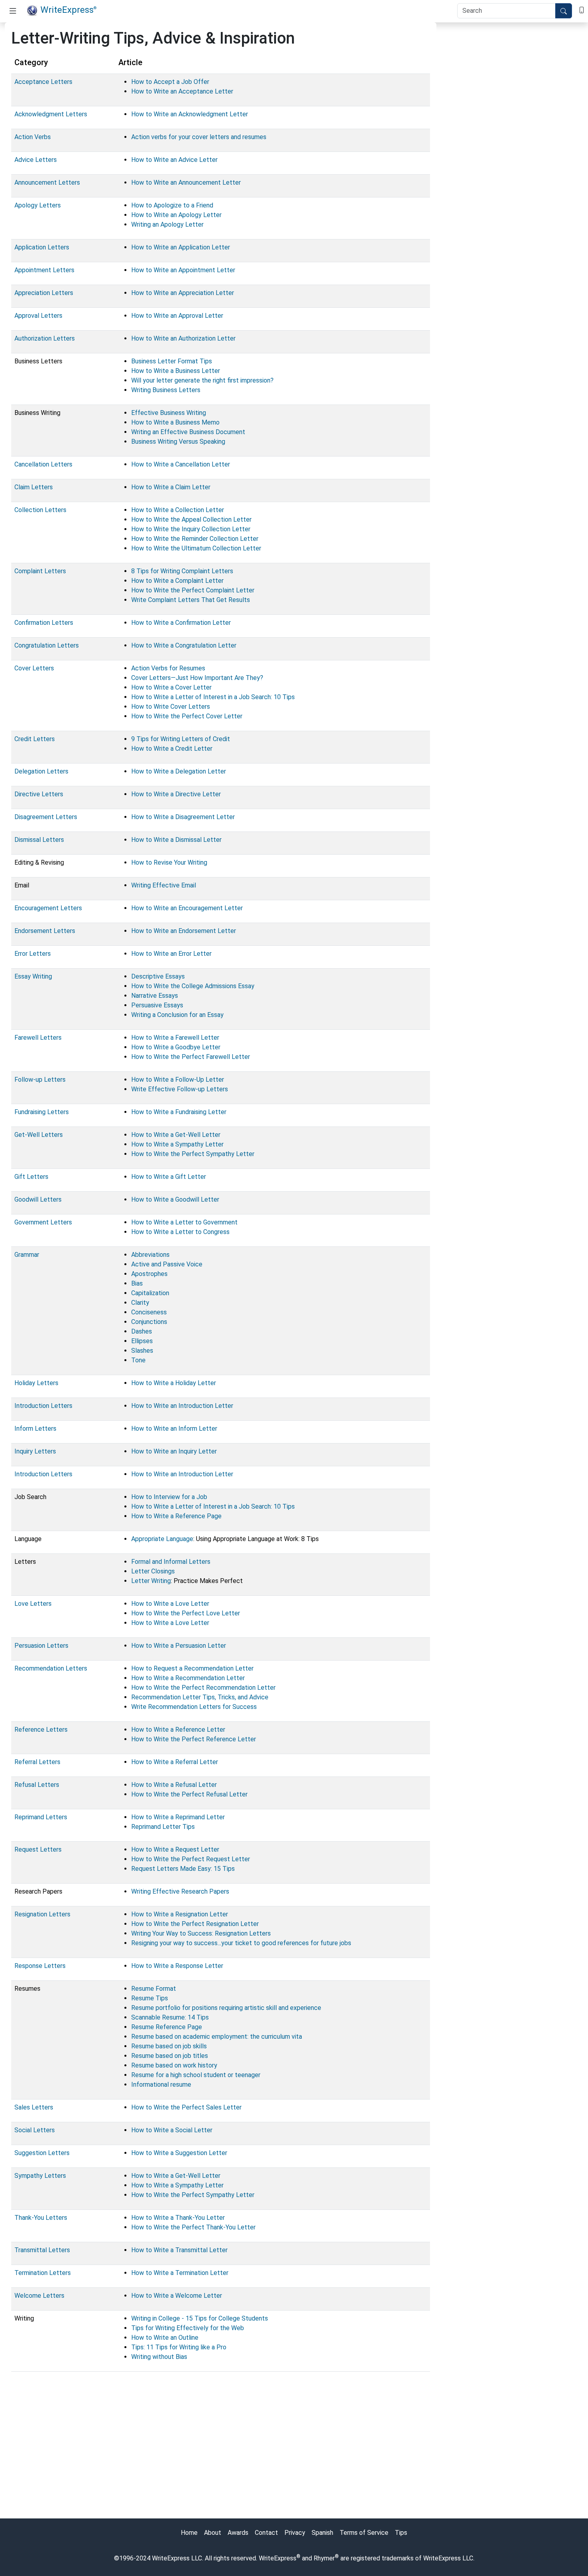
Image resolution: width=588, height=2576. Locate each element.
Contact (266, 2533)
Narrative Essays (155, 996)
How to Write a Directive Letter (176, 794)
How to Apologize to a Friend (172, 205)
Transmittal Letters (42, 2250)
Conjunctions (149, 1322)
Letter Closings (153, 1571)
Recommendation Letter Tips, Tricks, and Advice (200, 1697)
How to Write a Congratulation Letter (184, 645)
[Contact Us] (582, 9)
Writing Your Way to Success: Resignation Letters (201, 1933)
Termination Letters (43, 2273)
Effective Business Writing (169, 413)
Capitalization (150, 1293)
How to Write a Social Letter (172, 2130)
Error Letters (33, 954)
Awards (238, 2533)
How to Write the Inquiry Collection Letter (191, 529)
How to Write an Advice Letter (174, 160)
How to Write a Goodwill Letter (175, 1199)
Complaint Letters (40, 571)
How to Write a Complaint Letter (177, 581)
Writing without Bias (159, 2357)
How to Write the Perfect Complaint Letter (193, 590)
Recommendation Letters (51, 1668)
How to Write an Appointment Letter (183, 270)
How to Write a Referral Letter (175, 1762)
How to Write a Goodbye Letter (176, 1047)
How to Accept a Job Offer (170, 82)
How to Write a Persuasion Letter (179, 1646)
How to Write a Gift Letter (169, 1177)
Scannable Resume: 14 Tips (170, 2017)
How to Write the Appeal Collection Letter (191, 519)
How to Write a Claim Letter (171, 487)
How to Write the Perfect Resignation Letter (195, 1924)
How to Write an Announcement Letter (186, 182)
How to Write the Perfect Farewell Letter (191, 1057)
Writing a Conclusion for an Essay (177, 1015)
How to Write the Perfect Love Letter (186, 1613)
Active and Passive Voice (167, 1264)
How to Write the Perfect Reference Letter (194, 1739)
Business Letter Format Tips (172, 361)
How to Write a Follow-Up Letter (178, 1080)
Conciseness (149, 1312)
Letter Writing (151, 1581)
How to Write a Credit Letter (172, 749)
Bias (137, 1283)
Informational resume (161, 2085)
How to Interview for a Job (169, 1497)
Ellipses (142, 1341)
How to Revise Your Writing (169, 862)
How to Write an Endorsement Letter (184, 931)
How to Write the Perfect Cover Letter (187, 716)
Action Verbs (33, 137)
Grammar (27, 1255)
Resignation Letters (42, 1914)
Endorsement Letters (45, 931)
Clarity (140, 1303)
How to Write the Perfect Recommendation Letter (203, 1688)
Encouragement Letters (48, 908)
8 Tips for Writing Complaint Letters (182, 571)
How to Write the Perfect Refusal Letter (189, 1794)
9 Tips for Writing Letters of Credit (181, 739)
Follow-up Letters (40, 1080)
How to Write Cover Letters (171, 707)
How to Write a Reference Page (176, 1516)
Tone (138, 1360)
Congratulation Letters (47, 645)
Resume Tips (150, 1998)
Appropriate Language (162, 1539)
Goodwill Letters (38, 1199)
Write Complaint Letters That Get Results (191, 600)
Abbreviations (150, 1255)
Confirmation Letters (44, 623)
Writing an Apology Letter (167, 224)
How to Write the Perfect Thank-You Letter (193, 2227)
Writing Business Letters (166, 390)
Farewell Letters (38, 1038)
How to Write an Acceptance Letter (182, 91)
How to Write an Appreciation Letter (183, 293)
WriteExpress (68, 10)
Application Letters (42, 247)
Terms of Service (364, 2533)
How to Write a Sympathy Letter (177, 1144)
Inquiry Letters (35, 1451)
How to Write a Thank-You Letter (178, 2218)
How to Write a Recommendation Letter (188, 1678)
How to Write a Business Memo (175, 422)
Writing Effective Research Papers (180, 1891)
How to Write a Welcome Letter (177, 2296)
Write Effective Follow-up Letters (180, 1089)
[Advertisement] (508, 78)
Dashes (142, 1331)
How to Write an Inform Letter (174, 1429)
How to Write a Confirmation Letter (181, 623)
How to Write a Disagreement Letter (183, 817)
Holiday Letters (36, 1383)
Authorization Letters (45, 338)
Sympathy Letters (40, 2176)
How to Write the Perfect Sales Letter (186, 2107)
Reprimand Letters (41, 1817)
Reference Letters (41, 1730)
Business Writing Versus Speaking (178, 442)
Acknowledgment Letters (51, 114)
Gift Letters (31, 1177)
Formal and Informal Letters (171, 1562)
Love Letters (33, 1604)
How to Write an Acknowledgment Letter (190, 114)
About (213, 2533)
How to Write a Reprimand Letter (178, 1817)
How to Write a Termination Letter (180, 2273)
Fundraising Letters (42, 1112)
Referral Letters (37, 1762)
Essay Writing (33, 976)
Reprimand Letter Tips (163, 1827)
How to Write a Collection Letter (178, 510)
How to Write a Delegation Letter (179, 771)
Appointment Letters (44, 270)
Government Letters (43, 1222)
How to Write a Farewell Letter (175, 1038)
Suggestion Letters (42, 2153)
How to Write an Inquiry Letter (174, 1451)
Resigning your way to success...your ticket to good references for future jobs (241, 1943)
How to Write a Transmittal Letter (179, 2250)
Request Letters (38, 1849)
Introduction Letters (43, 1406)
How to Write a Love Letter (170, 1604)
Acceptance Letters (43, 82)
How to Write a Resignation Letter (180, 1914)
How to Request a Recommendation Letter (192, 1668)
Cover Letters (34, 668)
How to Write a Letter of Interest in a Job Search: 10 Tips (213, 697)
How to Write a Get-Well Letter (176, 1135)
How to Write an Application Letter (181, 247)
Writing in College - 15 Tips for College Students (200, 2318)
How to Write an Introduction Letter (182, 1406)
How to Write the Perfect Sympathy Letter (193, 1154)
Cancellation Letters (43, 464)
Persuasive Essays (157, 1005)
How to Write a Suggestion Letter (179, 2153)
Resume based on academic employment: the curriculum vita (217, 2037)
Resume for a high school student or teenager (196, 2075)
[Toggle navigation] (13, 11)
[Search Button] (564, 11)
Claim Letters (34, 487)
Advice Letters (36, 160)
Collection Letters (40, 510)
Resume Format (154, 1989)
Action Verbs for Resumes (168, 668)
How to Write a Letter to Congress (180, 1232)
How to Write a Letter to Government (184, 1222)
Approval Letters (38, 316)
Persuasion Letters (41, 1646)
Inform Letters (35, 1429)
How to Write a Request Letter (175, 1849)
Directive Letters (39, 794)
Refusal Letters (37, 1785)
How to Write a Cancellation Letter (181, 464)
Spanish (322, 2533)
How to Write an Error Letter (171, 954)
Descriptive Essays (158, 976)
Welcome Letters (39, 2296)
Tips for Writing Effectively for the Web (188, 2328)
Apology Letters (38, 205)
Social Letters (35, 2130)
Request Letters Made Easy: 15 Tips (183, 1869)
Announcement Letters (47, 182)
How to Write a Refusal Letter (174, 1785)
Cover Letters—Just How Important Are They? (197, 678)
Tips (401, 2533)
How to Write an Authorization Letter (183, 338)
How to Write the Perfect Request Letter (191, 1859)
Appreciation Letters (44, 293)
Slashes (142, 1351)
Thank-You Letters (41, 2218)
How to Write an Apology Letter (176, 215)
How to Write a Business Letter (176, 371)
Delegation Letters (41, 771)
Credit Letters (35, 739)
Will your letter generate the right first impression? (202, 380)
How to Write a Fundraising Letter (179, 1112)
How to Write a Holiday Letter (174, 1383)
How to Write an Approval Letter (177, 316)
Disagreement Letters (46, 817)
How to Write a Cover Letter (171, 687)
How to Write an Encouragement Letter (187, 908)
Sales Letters (34, 2107)
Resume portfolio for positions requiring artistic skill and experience (226, 2008)
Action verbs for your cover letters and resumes (199, 137)
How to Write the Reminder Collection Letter (195, 539)
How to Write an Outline (165, 2338)
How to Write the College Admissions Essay (193, 986)
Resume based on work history (174, 2065)
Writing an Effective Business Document (188, 432)
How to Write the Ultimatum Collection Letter (196, 548)
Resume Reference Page (167, 2027)
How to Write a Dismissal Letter (176, 840)
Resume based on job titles (170, 2056)
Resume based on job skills (169, 2046)
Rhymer (324, 2558)
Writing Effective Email (164, 885)
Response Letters (40, 1966)
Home (189, 2533)
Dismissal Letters (39, 840)
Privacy (295, 2533)
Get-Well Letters (39, 1135)
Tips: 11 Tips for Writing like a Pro (179, 2347)
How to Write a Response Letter (177, 1966)
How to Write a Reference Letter (178, 1730)
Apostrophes (149, 1274)
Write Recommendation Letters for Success (194, 1707)
